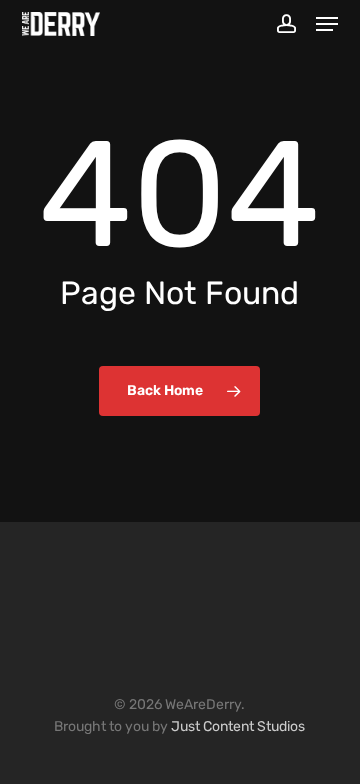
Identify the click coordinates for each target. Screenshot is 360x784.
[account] (285, 24)
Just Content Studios (238, 726)
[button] (327, 24)
